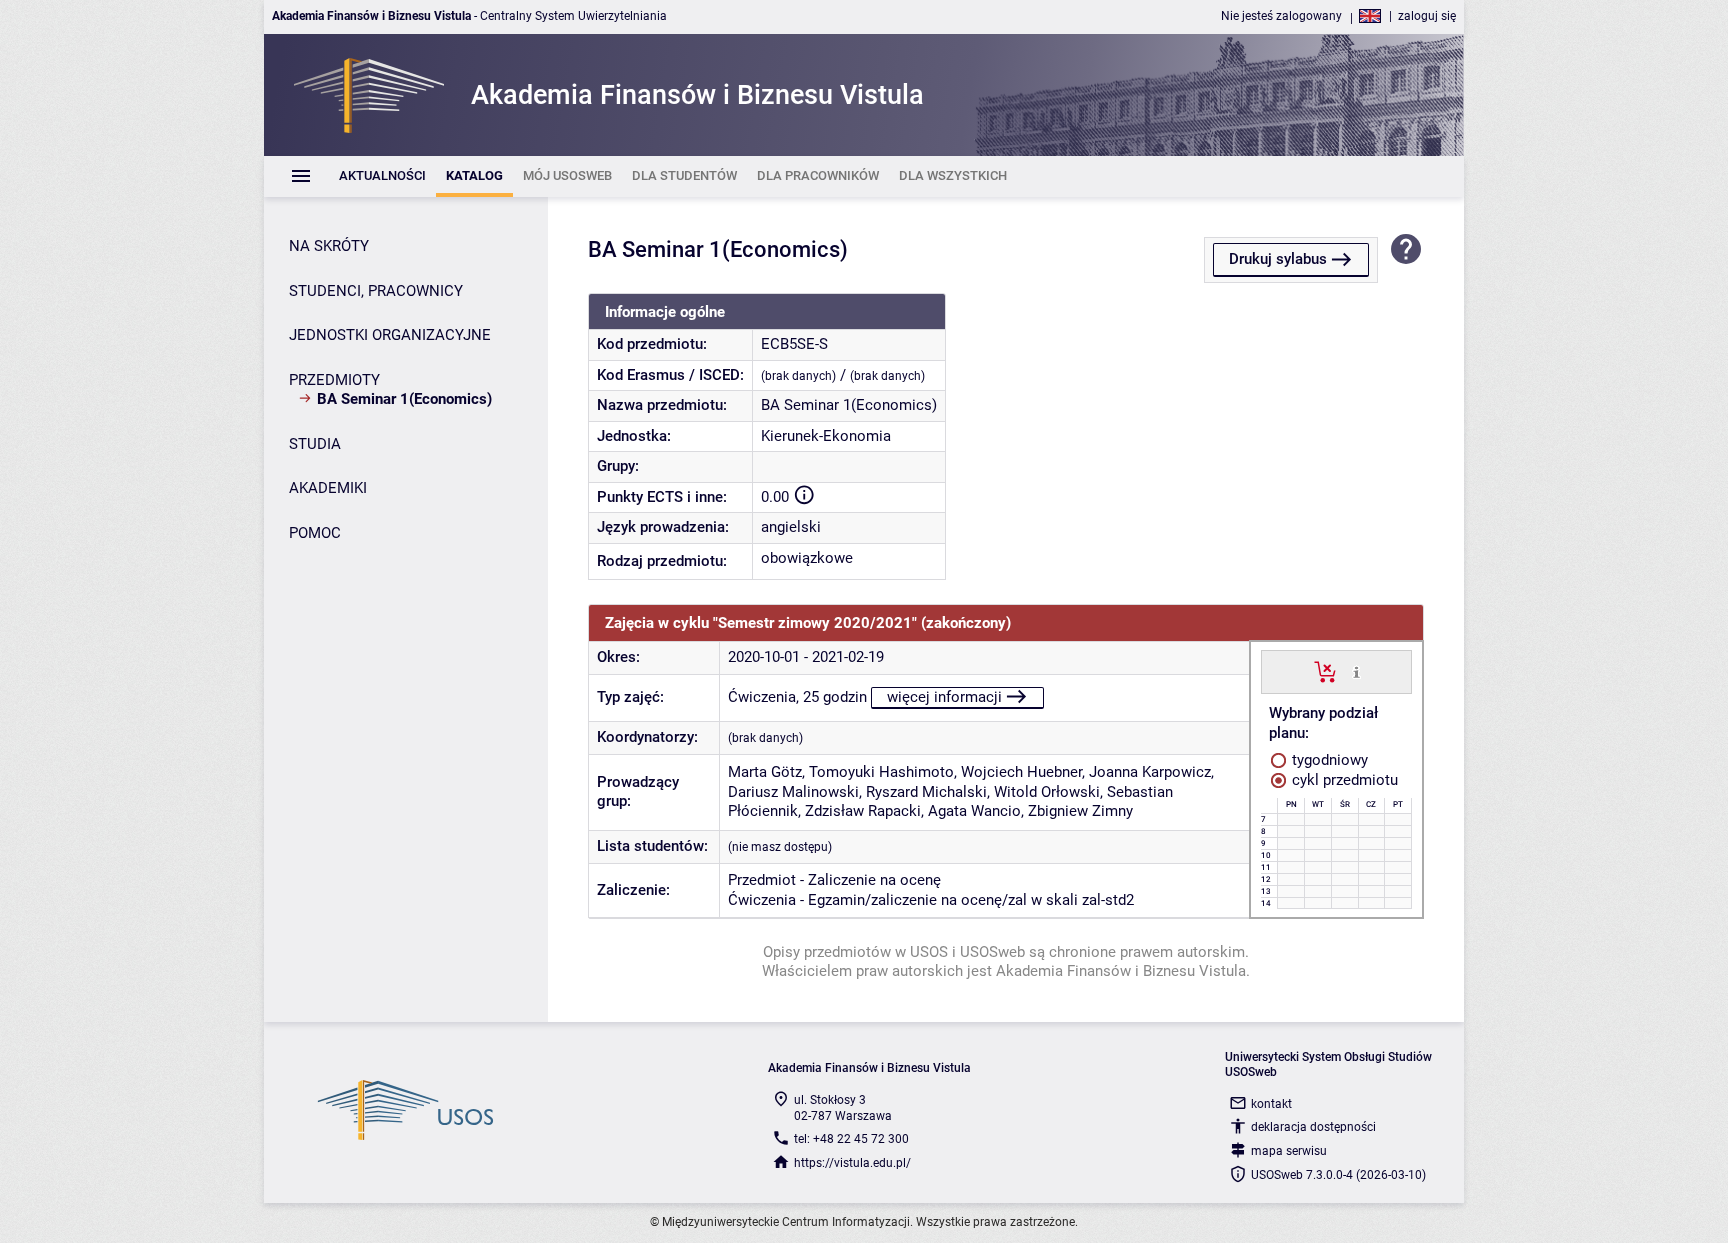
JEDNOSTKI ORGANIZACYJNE (390, 335)
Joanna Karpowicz (1150, 772)
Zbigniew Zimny (1080, 811)
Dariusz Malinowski (793, 792)
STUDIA (315, 444)
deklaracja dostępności (1313, 1127)
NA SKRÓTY (329, 246)
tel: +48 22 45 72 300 (851, 1139)
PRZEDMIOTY (334, 380)
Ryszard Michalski (926, 792)
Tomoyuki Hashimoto (881, 772)
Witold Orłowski (1047, 792)
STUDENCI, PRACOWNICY (376, 291)
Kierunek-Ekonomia (826, 436)
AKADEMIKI (328, 488)
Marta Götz (765, 772)
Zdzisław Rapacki (863, 811)
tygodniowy (1328, 760)
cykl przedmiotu (1343, 780)
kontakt (1271, 1104)
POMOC (315, 533)
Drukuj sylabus (1278, 259)
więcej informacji (944, 697)
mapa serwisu (1289, 1151)
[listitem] (382, 176)
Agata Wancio (974, 811)
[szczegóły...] (1356, 671)
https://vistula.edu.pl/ (852, 1163)
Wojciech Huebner (1021, 772)
